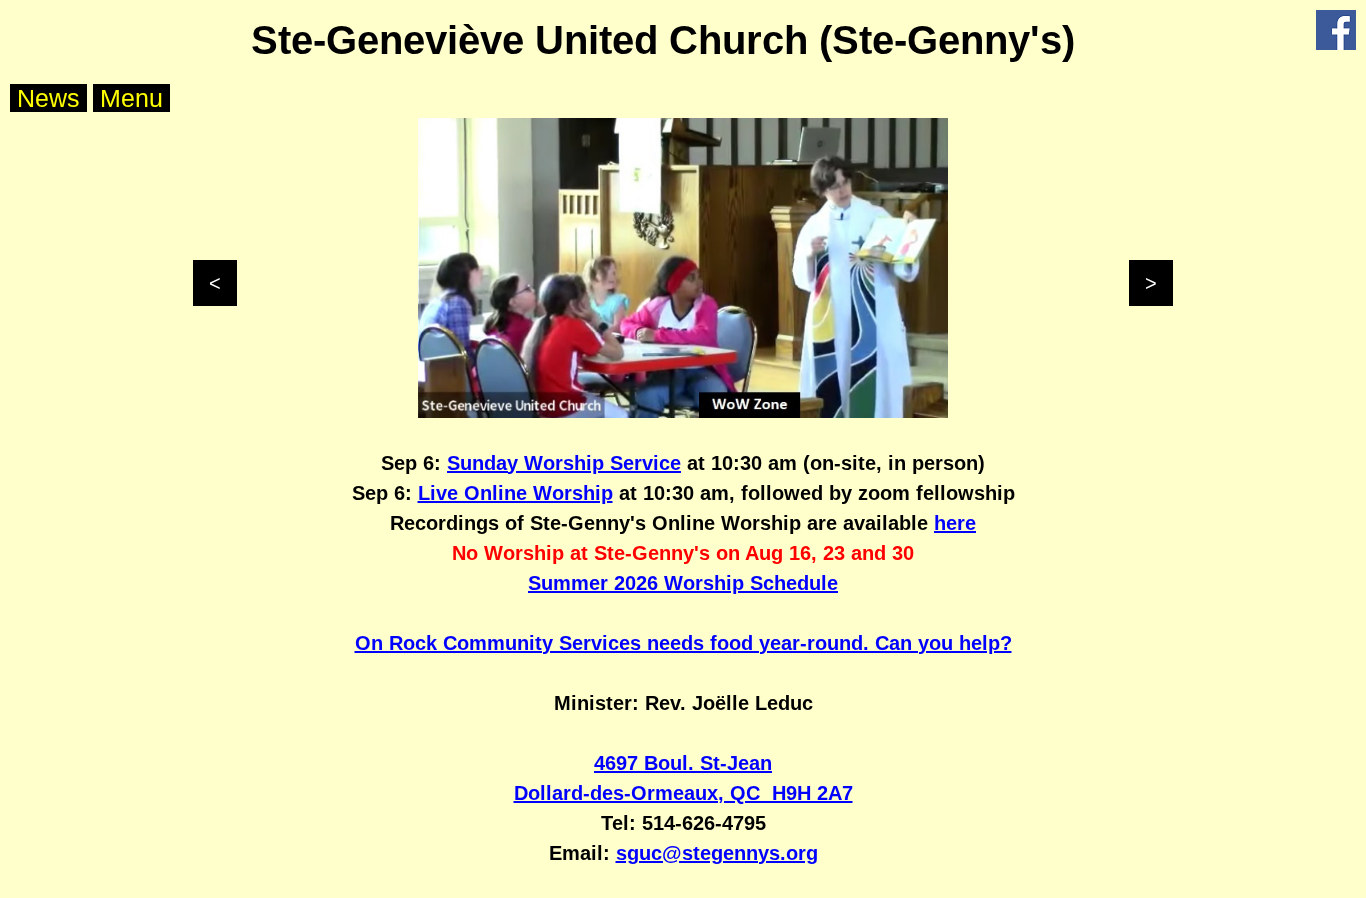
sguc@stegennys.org (717, 853)
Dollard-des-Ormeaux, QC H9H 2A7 (683, 793)
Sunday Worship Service (564, 463)
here (955, 523)
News (48, 98)
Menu (131, 98)
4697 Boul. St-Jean (683, 763)
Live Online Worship (515, 493)
